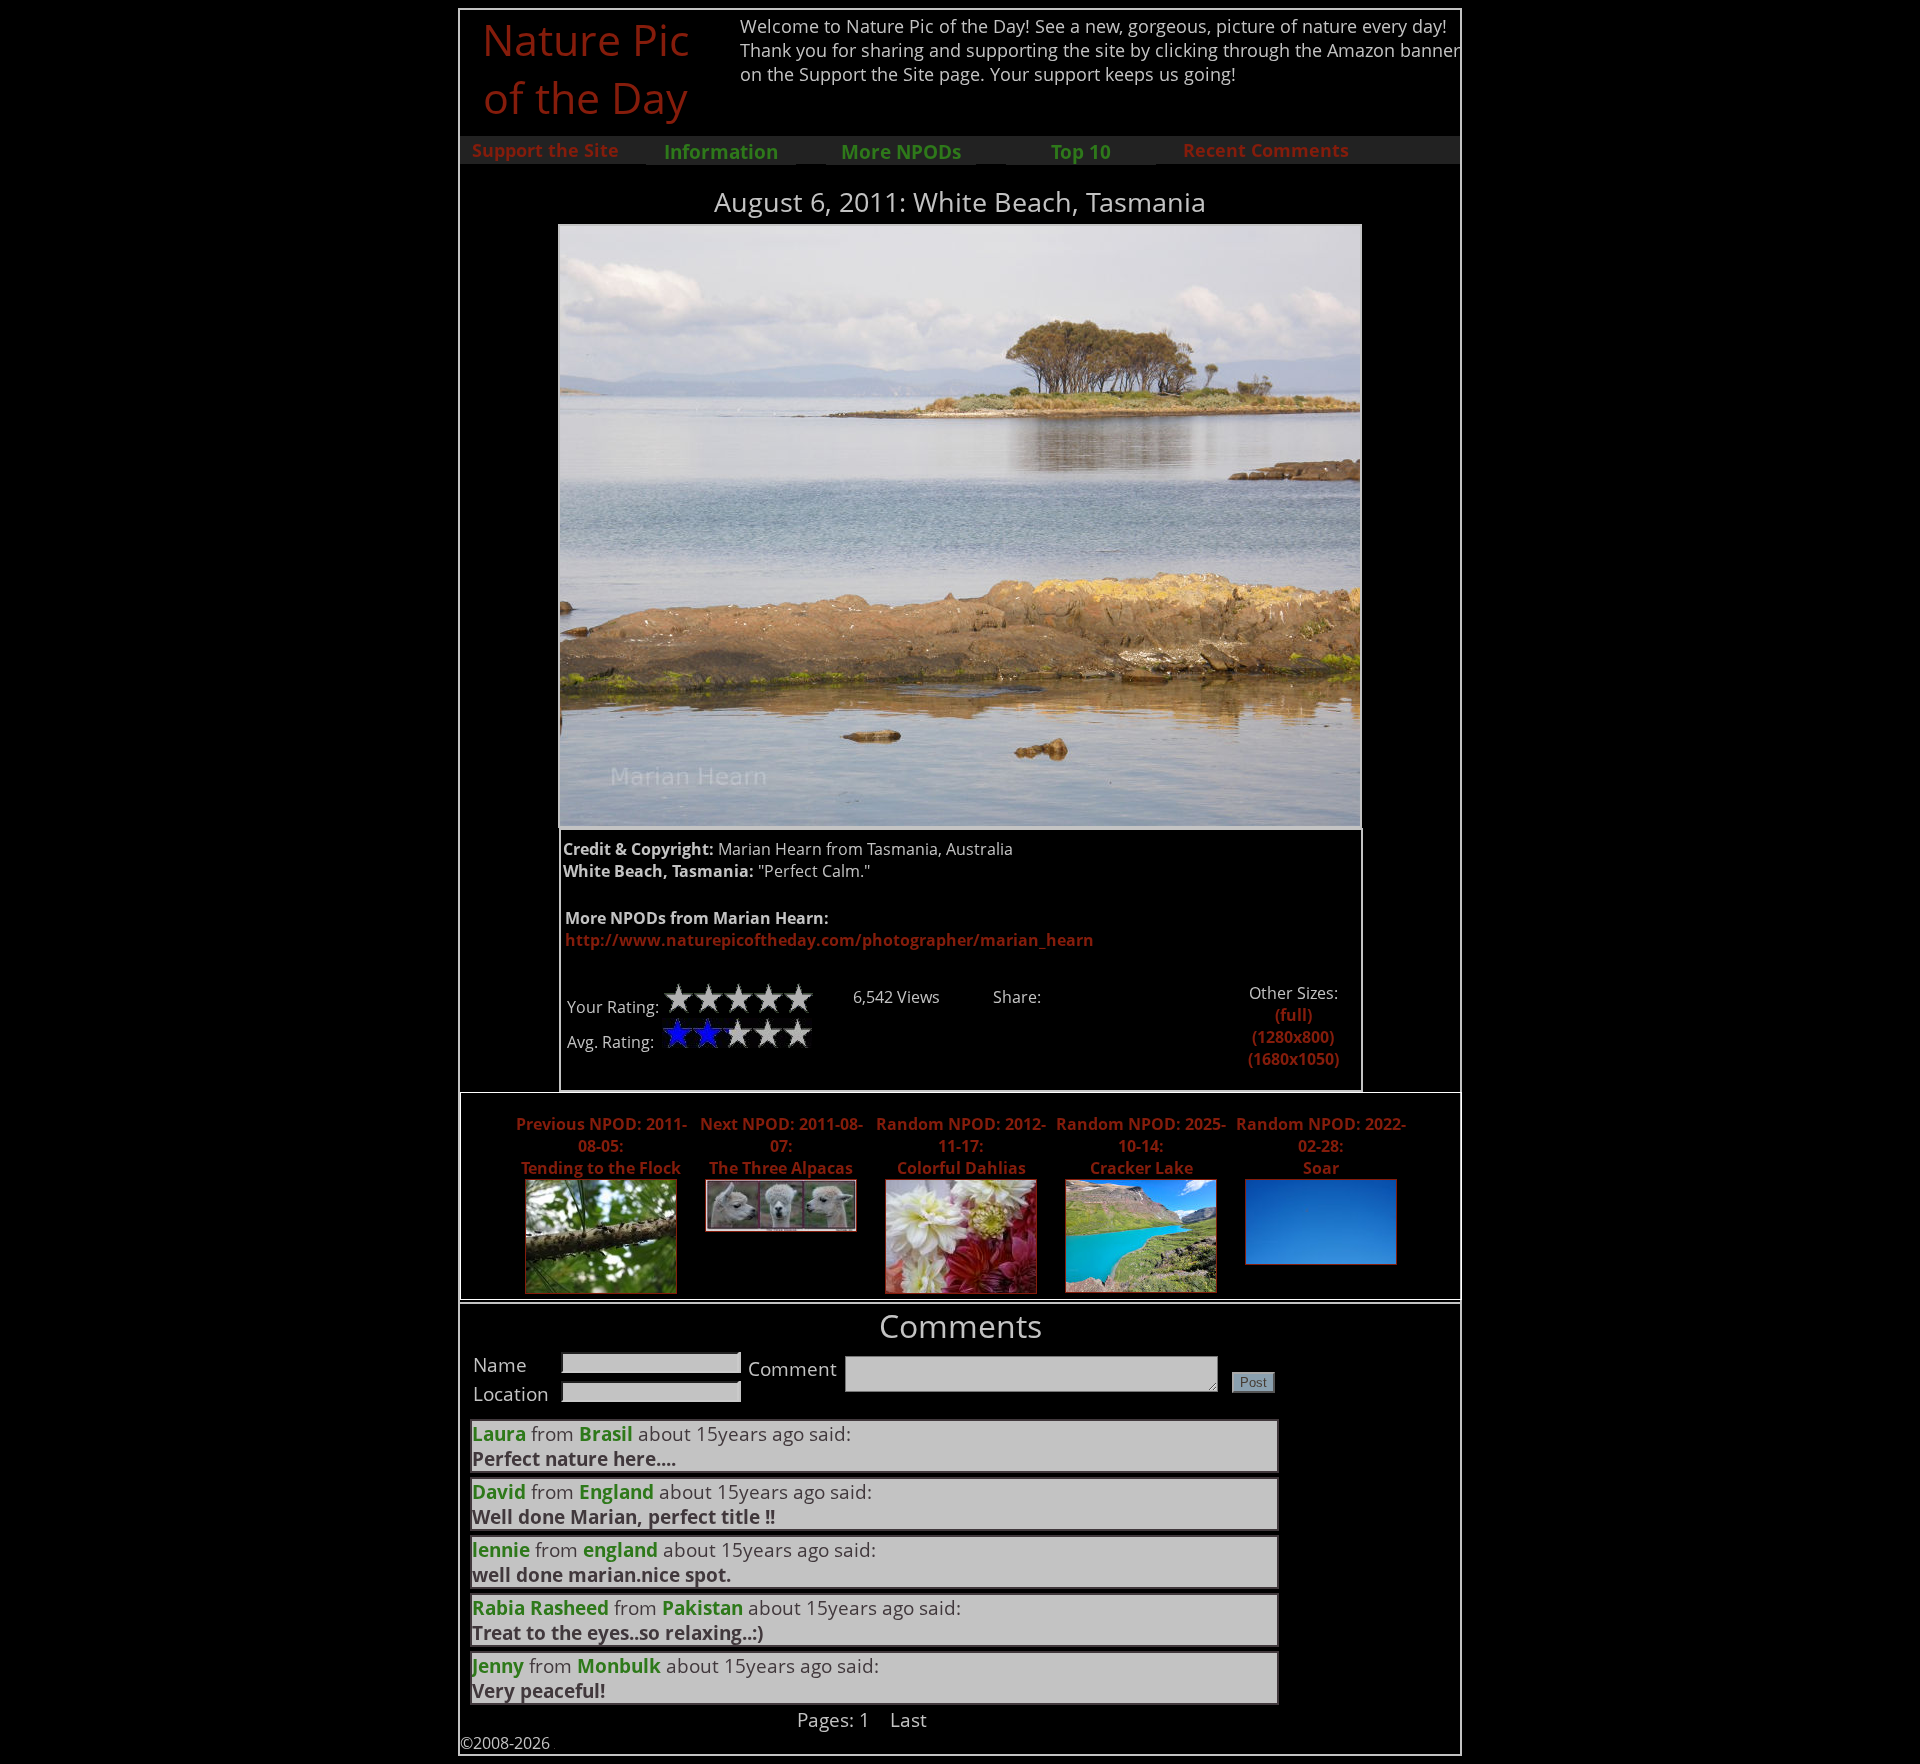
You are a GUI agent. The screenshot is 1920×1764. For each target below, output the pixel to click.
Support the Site (545, 150)
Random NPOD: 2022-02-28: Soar (1321, 1146)
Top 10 (1081, 151)
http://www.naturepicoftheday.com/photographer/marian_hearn (829, 940)
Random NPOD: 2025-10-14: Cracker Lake (1141, 1146)
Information (721, 151)
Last (908, 1719)
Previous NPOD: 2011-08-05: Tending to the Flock (601, 1146)
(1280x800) (1293, 1037)
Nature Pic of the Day (585, 68)
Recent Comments (1266, 150)
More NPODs (901, 151)
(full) (1293, 1015)
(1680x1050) (1293, 1059)
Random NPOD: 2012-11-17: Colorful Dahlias (961, 1146)
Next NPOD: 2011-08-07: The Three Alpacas (781, 1146)
